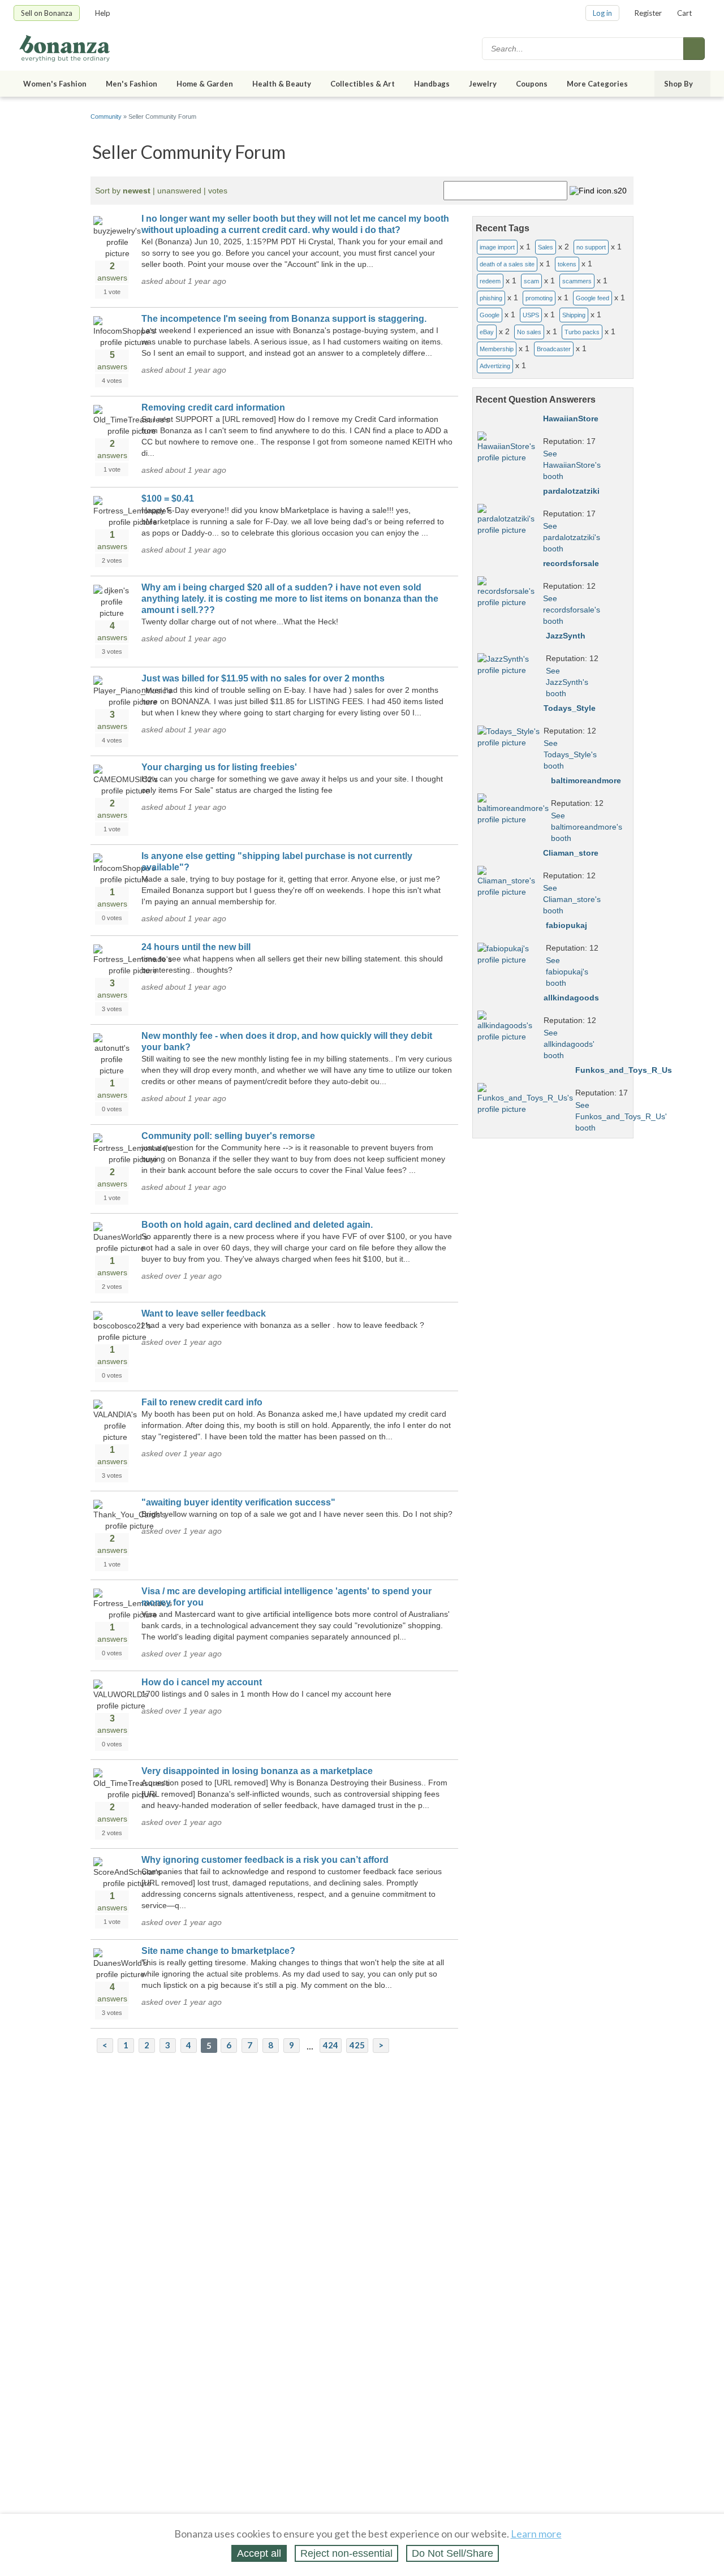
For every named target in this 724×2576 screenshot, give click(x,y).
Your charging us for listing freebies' (219, 767)
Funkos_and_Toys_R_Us (624, 1070)
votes (218, 191)
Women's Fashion (55, 84)
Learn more (536, 2534)
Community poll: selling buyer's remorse (228, 1136)
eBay (487, 332)
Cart (684, 13)
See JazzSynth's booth (567, 682)
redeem (490, 281)
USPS (531, 315)
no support (591, 247)
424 (331, 2045)
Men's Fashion (132, 84)
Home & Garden (205, 84)
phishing (491, 298)
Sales (546, 247)
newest (137, 191)
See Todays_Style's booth (570, 754)
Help (103, 13)
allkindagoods (571, 998)
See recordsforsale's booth (572, 610)
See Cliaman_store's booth (572, 899)
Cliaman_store (571, 853)
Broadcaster (554, 349)
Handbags (432, 84)
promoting (539, 298)
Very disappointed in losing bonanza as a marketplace (257, 1771)
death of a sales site (507, 264)
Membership (497, 349)
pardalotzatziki (571, 491)
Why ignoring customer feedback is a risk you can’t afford (265, 1860)
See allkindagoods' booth (569, 1044)
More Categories (597, 84)
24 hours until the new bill (196, 947)
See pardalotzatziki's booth (572, 537)
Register (648, 13)
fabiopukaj (566, 925)
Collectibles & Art (363, 84)
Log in (602, 13)
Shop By (678, 84)
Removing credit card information (213, 407)
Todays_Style (570, 708)
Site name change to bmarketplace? (218, 1951)
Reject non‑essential (346, 2553)
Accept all (259, 2553)
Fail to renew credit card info (202, 1402)
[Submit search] (694, 49)
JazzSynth (566, 636)
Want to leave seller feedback (204, 1313)
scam (531, 281)
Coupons (532, 84)
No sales (529, 332)
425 (357, 2045)
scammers (577, 281)
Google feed (592, 298)
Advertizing (495, 366)
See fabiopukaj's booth (567, 972)
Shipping (574, 315)
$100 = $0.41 (168, 499)
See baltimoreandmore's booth (587, 827)
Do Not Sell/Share (453, 2553)
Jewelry (483, 84)
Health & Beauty (282, 84)
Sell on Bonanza (47, 13)
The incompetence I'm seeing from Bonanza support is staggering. (284, 319)
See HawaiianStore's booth (572, 465)
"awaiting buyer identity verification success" (238, 1502)
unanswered (179, 191)
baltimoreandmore (586, 780)
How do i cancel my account (202, 1682)
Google (490, 315)
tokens (567, 264)
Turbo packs (582, 332)
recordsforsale (571, 563)
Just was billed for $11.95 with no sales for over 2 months (263, 678)
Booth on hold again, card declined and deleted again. (257, 1225)
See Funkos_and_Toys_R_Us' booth (621, 1116)
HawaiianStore (571, 418)
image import (497, 247)
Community (106, 116)
